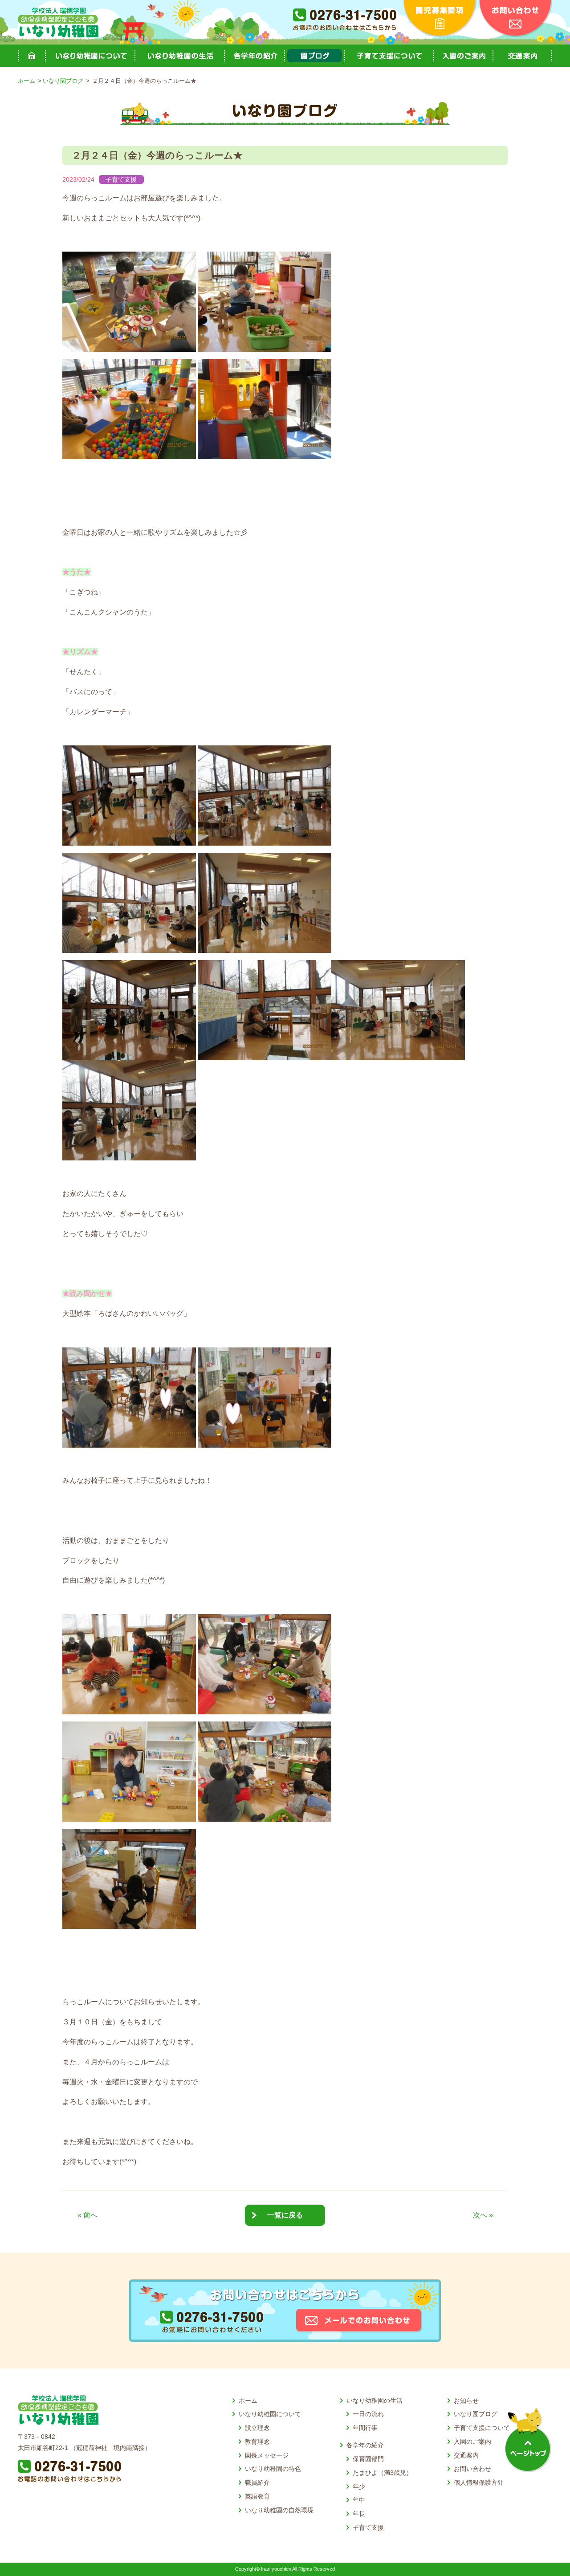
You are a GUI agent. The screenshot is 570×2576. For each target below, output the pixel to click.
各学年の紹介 (365, 2445)
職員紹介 (257, 2482)
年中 (359, 2500)
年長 (359, 2514)
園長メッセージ (267, 2455)
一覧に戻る (285, 2215)
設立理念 (257, 2428)
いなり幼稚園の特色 (273, 2469)
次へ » (483, 2215)
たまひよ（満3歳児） (383, 2473)
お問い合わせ (472, 2469)
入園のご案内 (463, 56)
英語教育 (257, 2496)
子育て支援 (121, 179)
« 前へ (88, 2215)
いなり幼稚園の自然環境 (279, 2510)
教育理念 (257, 2442)
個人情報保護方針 (479, 2482)
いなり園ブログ (63, 81)
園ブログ (314, 56)
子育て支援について (389, 56)
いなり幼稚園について (270, 2414)
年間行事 (365, 2428)
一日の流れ (368, 2414)
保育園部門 (368, 2459)
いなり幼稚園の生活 (375, 2401)
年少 (359, 2486)
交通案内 (522, 56)
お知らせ (466, 2401)
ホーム (31, 56)
